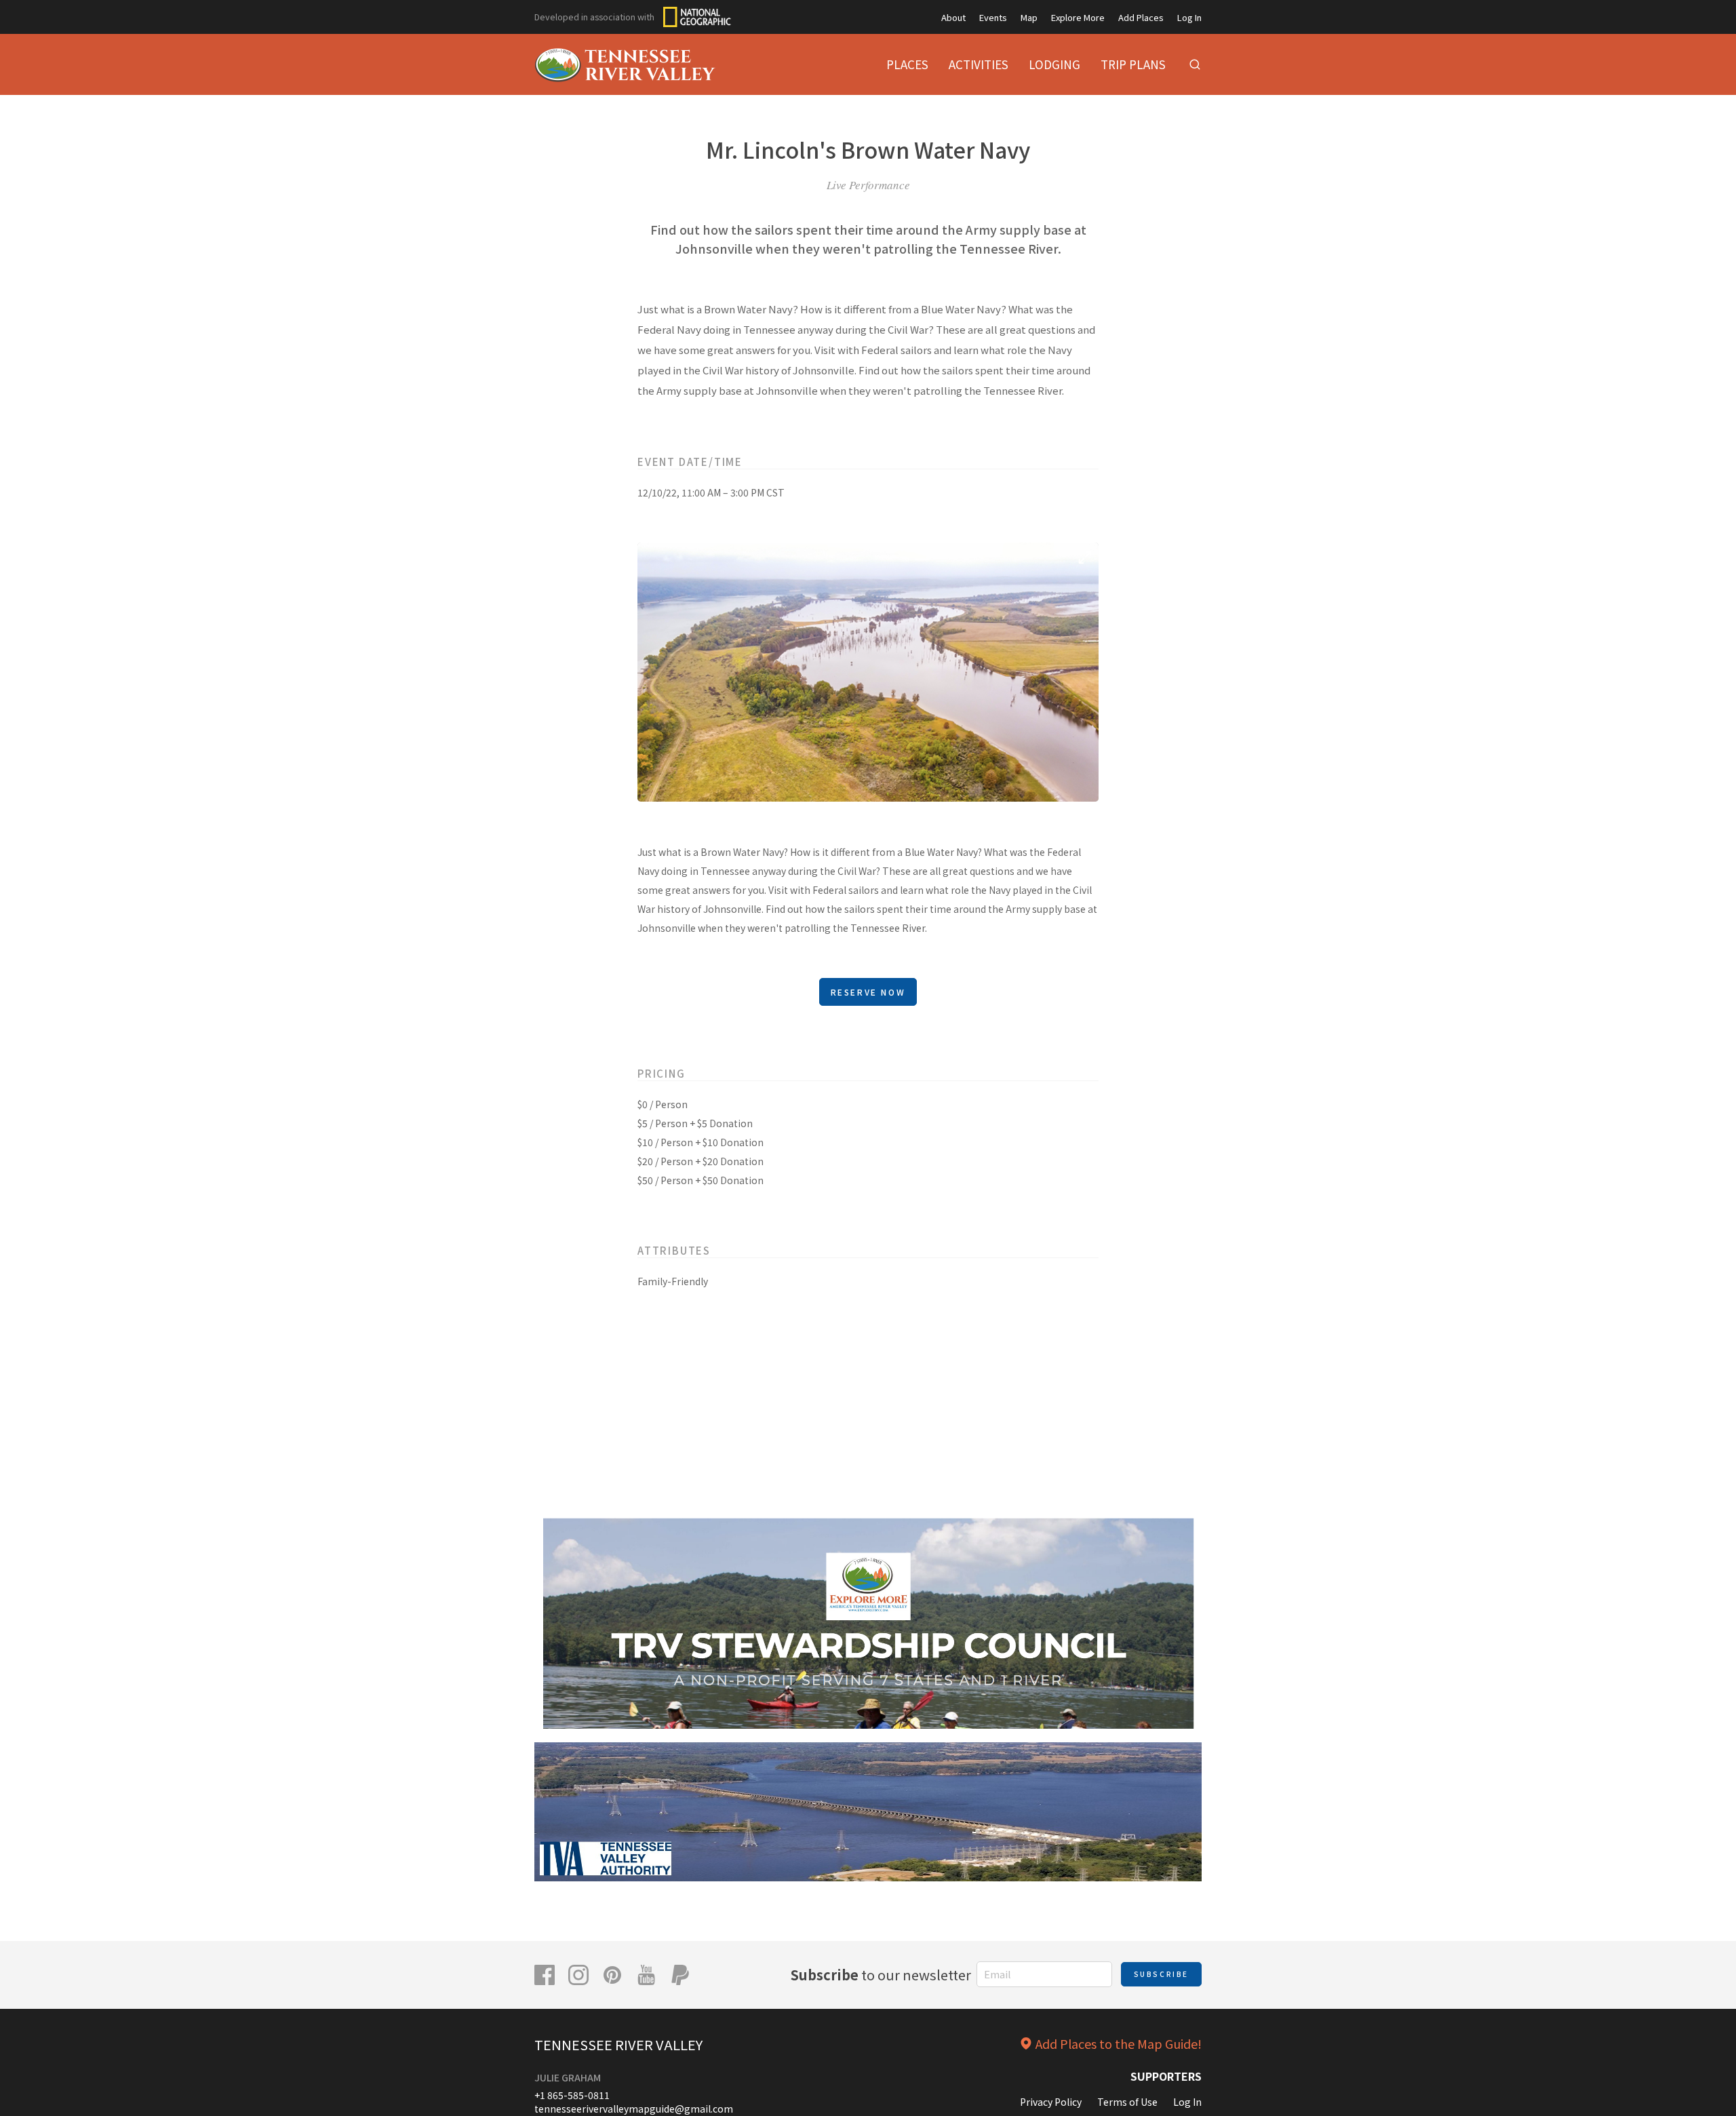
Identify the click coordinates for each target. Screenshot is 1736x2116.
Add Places (1141, 17)
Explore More (1078, 17)
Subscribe (1161, 1974)
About (953, 17)
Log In (1189, 17)
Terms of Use (1127, 2102)
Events (993, 17)
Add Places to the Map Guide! (1119, 2043)
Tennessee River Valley (618, 2044)
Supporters (1166, 2076)
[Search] (1195, 64)
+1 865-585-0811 (572, 2095)
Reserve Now (868, 992)
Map (1029, 17)
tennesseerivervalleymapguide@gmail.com (634, 2109)
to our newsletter (881, 1975)
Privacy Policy (1051, 2102)
